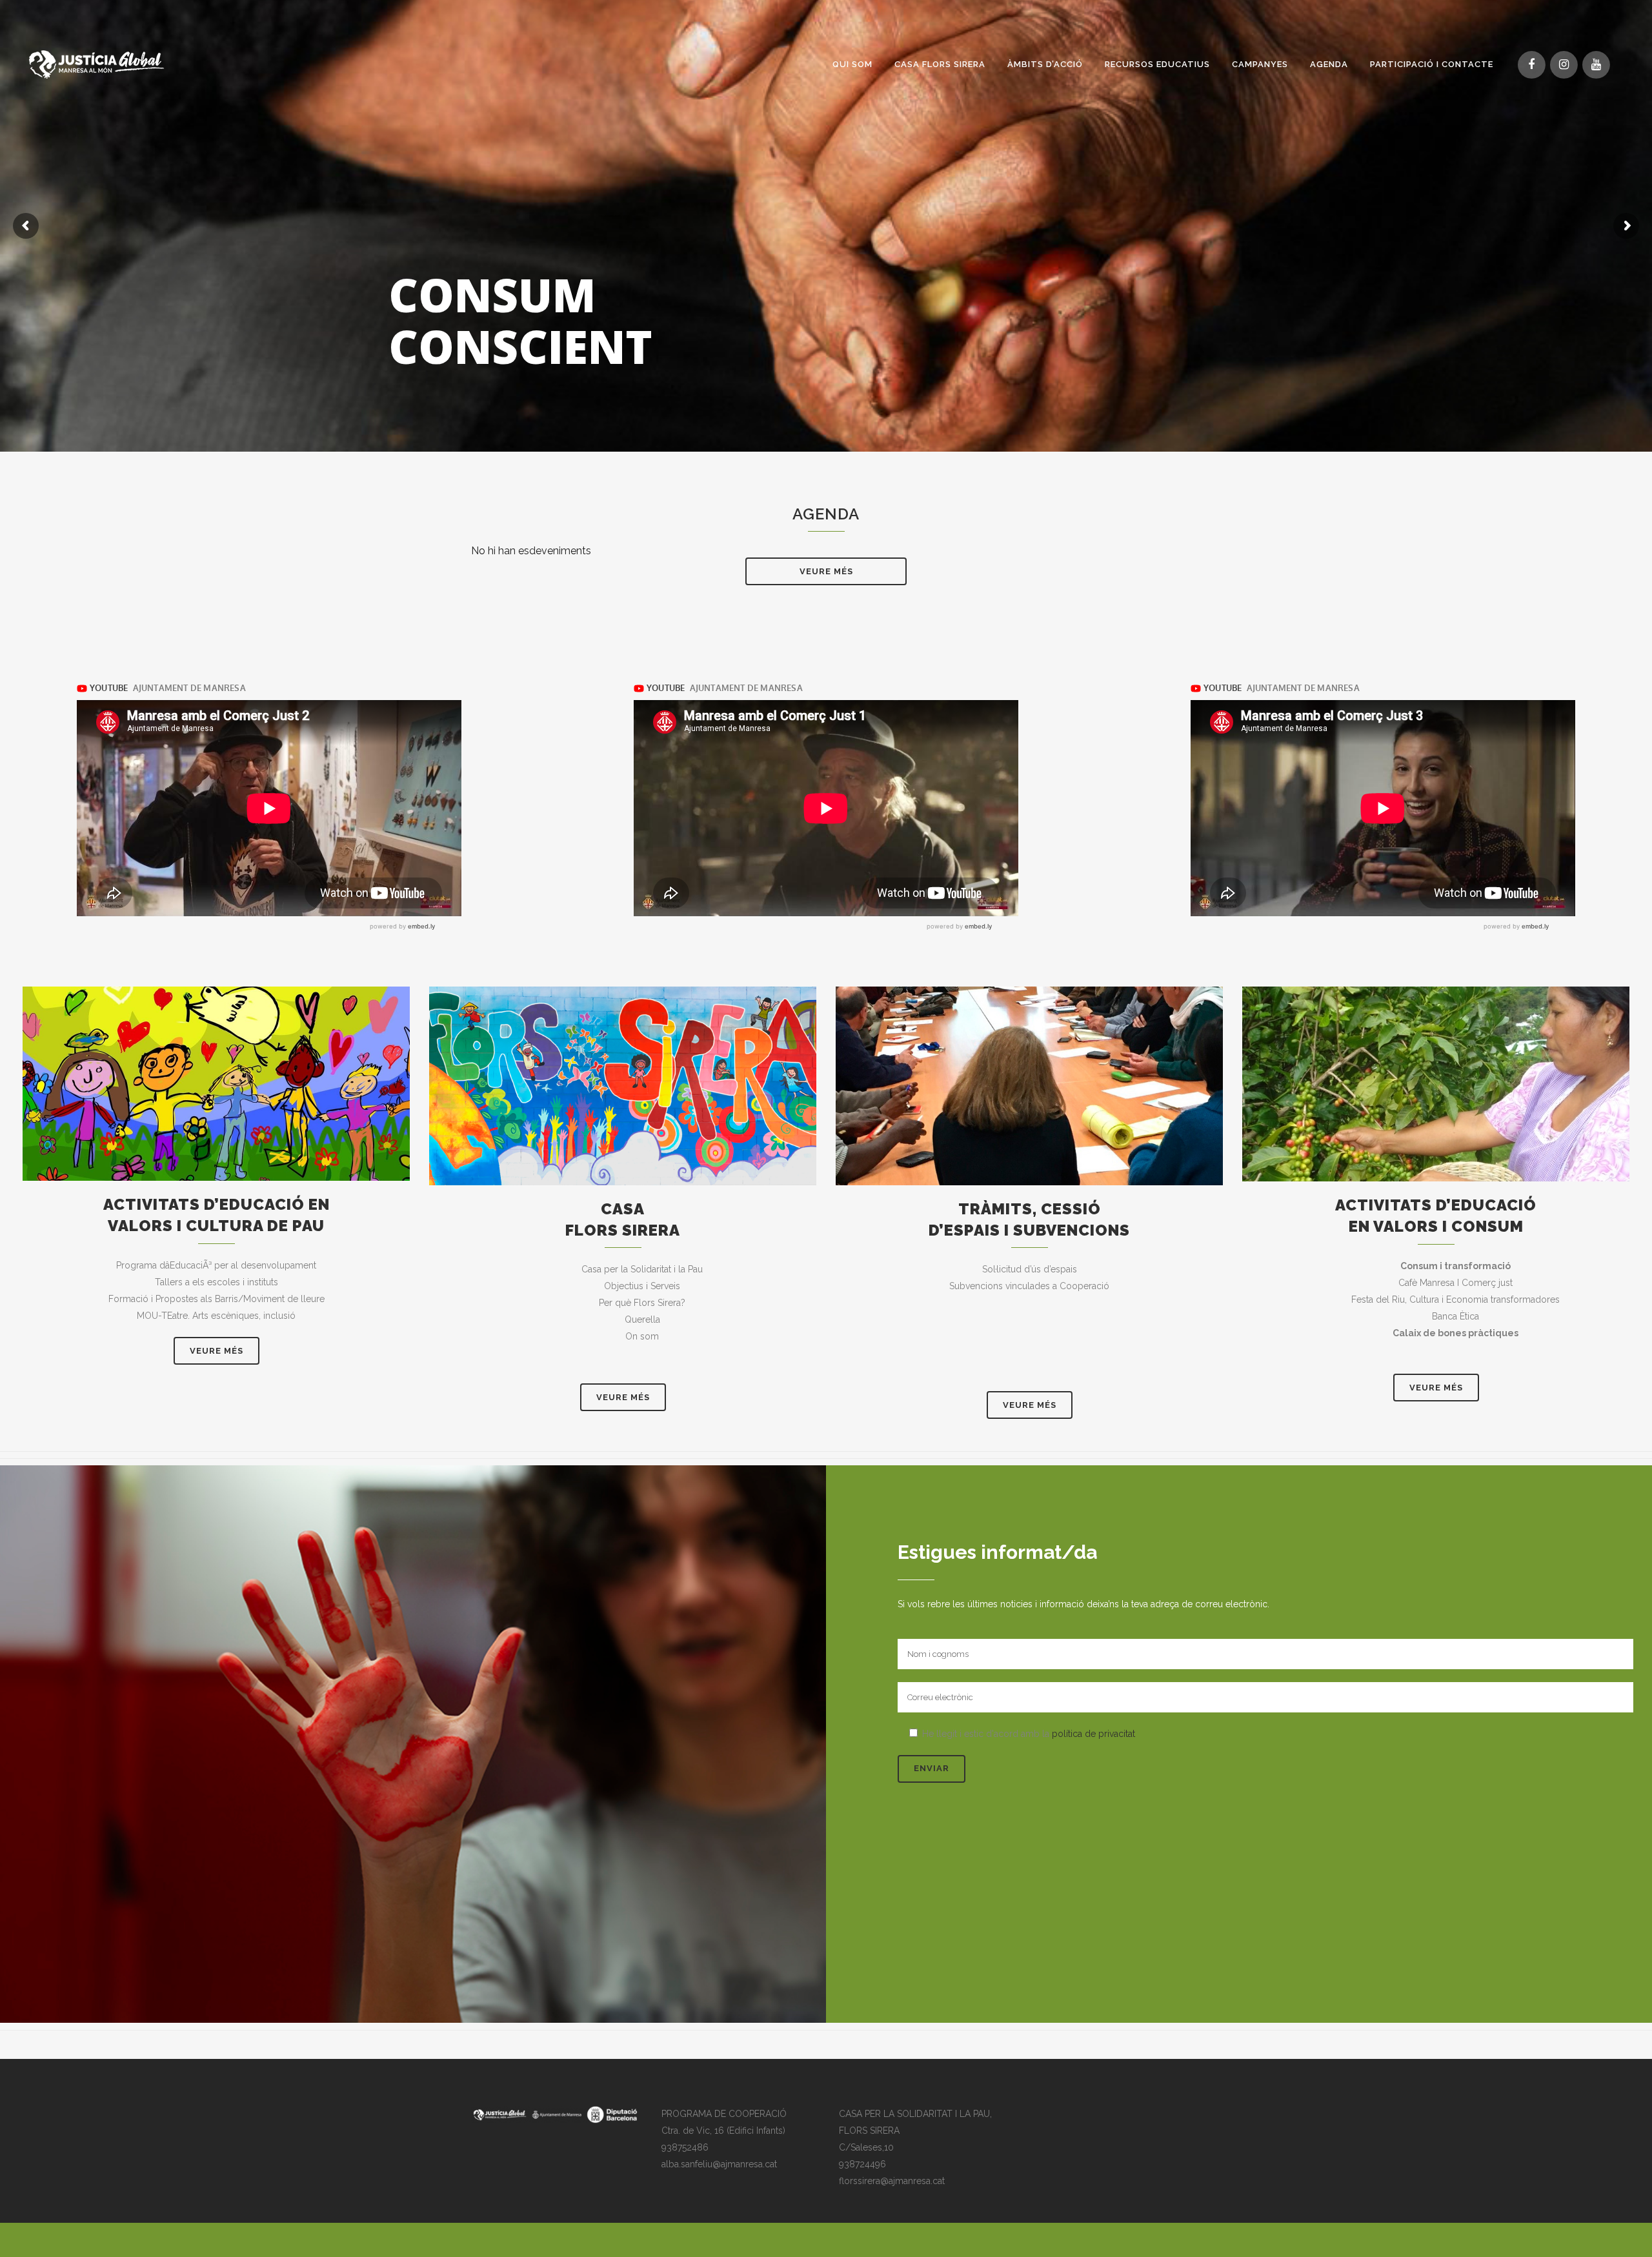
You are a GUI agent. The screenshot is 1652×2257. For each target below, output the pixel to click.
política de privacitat (1093, 1734)
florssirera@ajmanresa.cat (892, 2181)
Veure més (826, 571)
